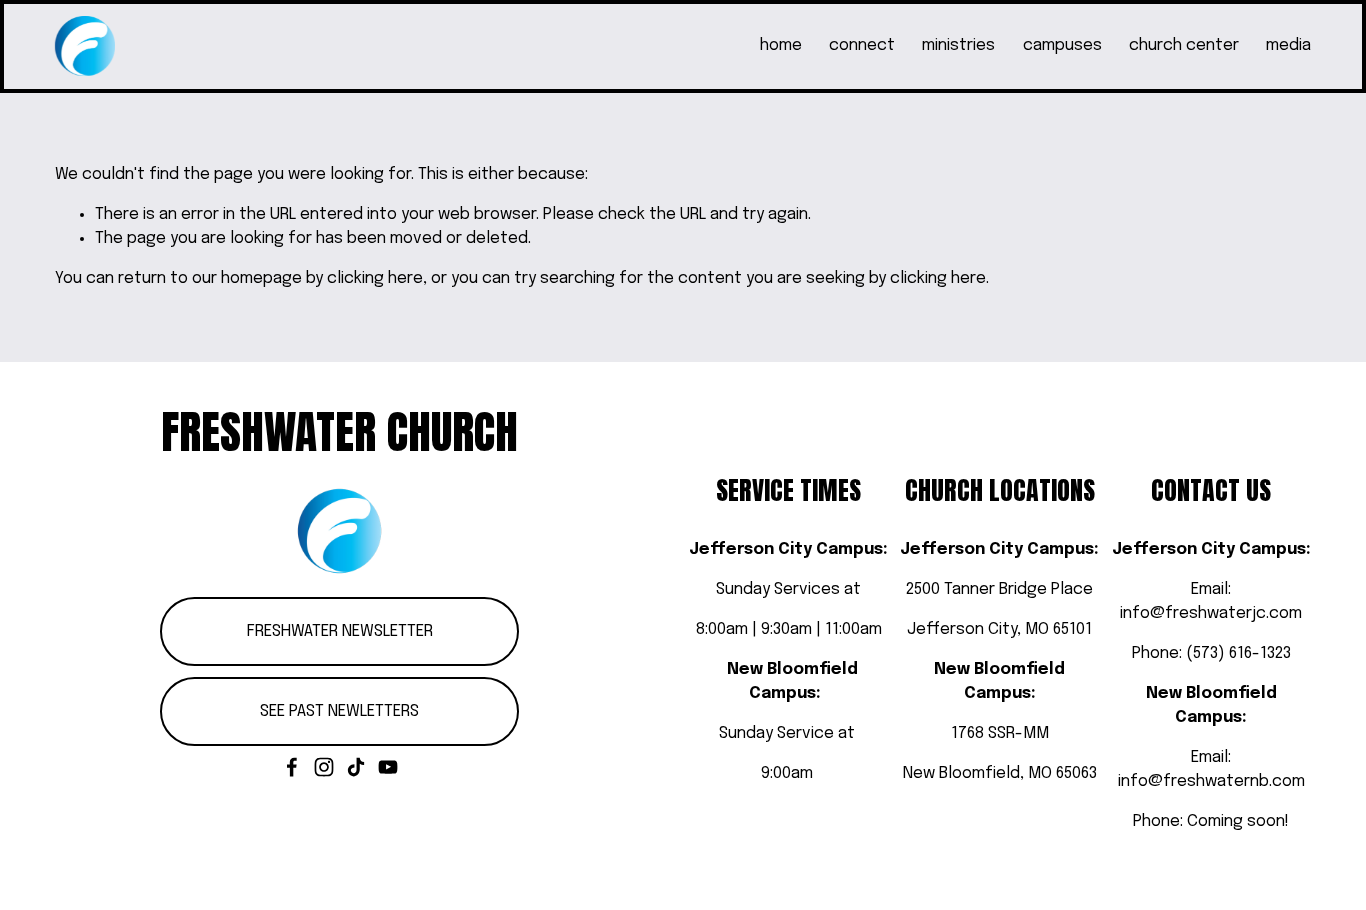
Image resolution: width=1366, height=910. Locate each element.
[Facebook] (292, 767)
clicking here (375, 278)
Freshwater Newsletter (340, 631)
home (781, 45)
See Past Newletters (339, 711)
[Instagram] (324, 767)
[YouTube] (388, 767)
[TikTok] (356, 767)
